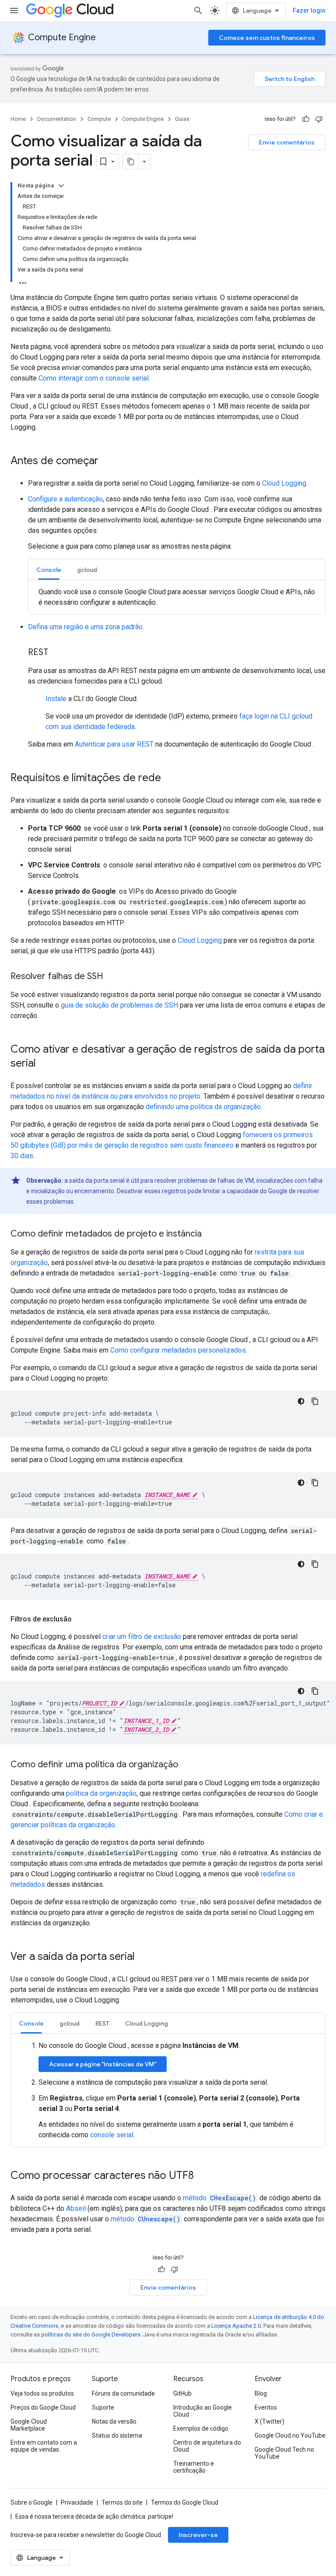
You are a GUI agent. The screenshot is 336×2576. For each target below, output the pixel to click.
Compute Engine (62, 37)
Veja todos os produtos (42, 2393)
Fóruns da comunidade (123, 2393)
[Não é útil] (319, 119)
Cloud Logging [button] (147, 2023)
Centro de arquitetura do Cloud (207, 2446)
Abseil (76, 2208)
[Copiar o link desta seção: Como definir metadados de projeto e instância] (210, 1234)
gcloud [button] (87, 570)
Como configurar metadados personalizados (178, 1350)
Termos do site (122, 2502)
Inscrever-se (198, 2535)
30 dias (22, 1156)
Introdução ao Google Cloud (203, 2411)
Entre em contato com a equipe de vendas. (44, 2446)
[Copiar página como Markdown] (131, 162)
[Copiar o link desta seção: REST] (57, 653)
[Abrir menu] (14, 11)
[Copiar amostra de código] (315, 1401)
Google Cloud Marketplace (29, 2425)
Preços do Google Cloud (43, 2407)
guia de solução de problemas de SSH (119, 1005)
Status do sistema (117, 2435)
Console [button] (49, 570)
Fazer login (309, 11)
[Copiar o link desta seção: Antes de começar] (107, 462)
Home (18, 119)
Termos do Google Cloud (185, 2502)
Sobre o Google (31, 2502)
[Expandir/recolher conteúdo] (61, 186)
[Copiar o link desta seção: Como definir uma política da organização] (187, 1765)
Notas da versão (114, 2421)
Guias (182, 119)
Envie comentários (287, 142)
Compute (99, 119)
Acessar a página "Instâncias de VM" (103, 2064)
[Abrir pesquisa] (198, 11)
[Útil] (306, 119)
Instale (56, 699)
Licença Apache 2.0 (236, 2326)
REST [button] (102, 2023)
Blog (261, 2393)
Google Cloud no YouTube (290, 2435)
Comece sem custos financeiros (267, 38)
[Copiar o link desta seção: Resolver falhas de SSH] (112, 977)
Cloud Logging (284, 483)
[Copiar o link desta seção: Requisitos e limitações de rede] (170, 779)
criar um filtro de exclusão (142, 1637)
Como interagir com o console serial (94, 378)
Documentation (57, 119)
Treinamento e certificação (194, 2467)
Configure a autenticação (65, 499)
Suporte (103, 2407)
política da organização (101, 1793)
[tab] (49, 569)
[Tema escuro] (301, 1401)
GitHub (182, 2393)
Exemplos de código (201, 2428)
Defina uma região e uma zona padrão (85, 627)
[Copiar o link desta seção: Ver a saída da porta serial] (143, 1957)
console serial (112, 2135)
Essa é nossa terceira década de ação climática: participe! (94, 2516)
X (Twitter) (269, 2421)
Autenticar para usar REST (114, 744)
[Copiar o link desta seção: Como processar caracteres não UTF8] (203, 2176)
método (219, 2198)
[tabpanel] (177, 597)
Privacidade (77, 2502)
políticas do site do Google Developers (91, 2335)
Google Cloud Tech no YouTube (284, 2453)
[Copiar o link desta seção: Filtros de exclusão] (80, 1619)
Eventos (266, 2407)
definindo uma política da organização (203, 1107)
